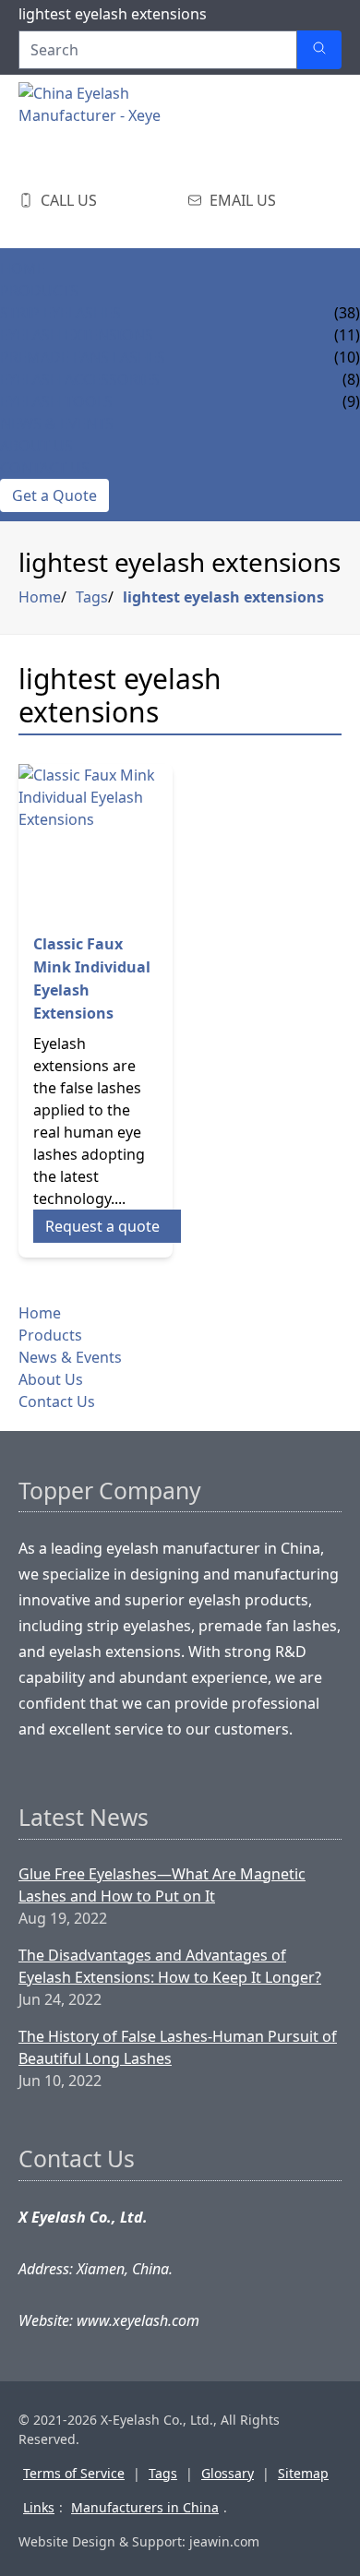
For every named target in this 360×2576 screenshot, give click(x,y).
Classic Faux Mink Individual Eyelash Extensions (92, 978)
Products (39, 291)
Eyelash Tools (56, 401)
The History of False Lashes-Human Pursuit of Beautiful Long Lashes (178, 2047)
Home (23, 268)
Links (39, 2507)
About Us (36, 446)
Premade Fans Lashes (83, 357)
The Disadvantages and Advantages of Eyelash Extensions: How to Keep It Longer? (170, 1966)
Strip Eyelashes (60, 313)
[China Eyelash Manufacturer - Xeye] (111, 128)
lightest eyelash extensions (223, 597)
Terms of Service (74, 2473)
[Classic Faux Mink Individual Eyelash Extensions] (96, 841)
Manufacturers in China (145, 2507)
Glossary (228, 2473)
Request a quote (102, 1226)
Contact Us (45, 468)
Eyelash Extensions (77, 335)
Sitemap (303, 2473)
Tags (92, 597)
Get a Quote (54, 495)
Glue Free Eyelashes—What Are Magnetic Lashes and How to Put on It (162, 1885)
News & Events (57, 423)
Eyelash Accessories (80, 379)
